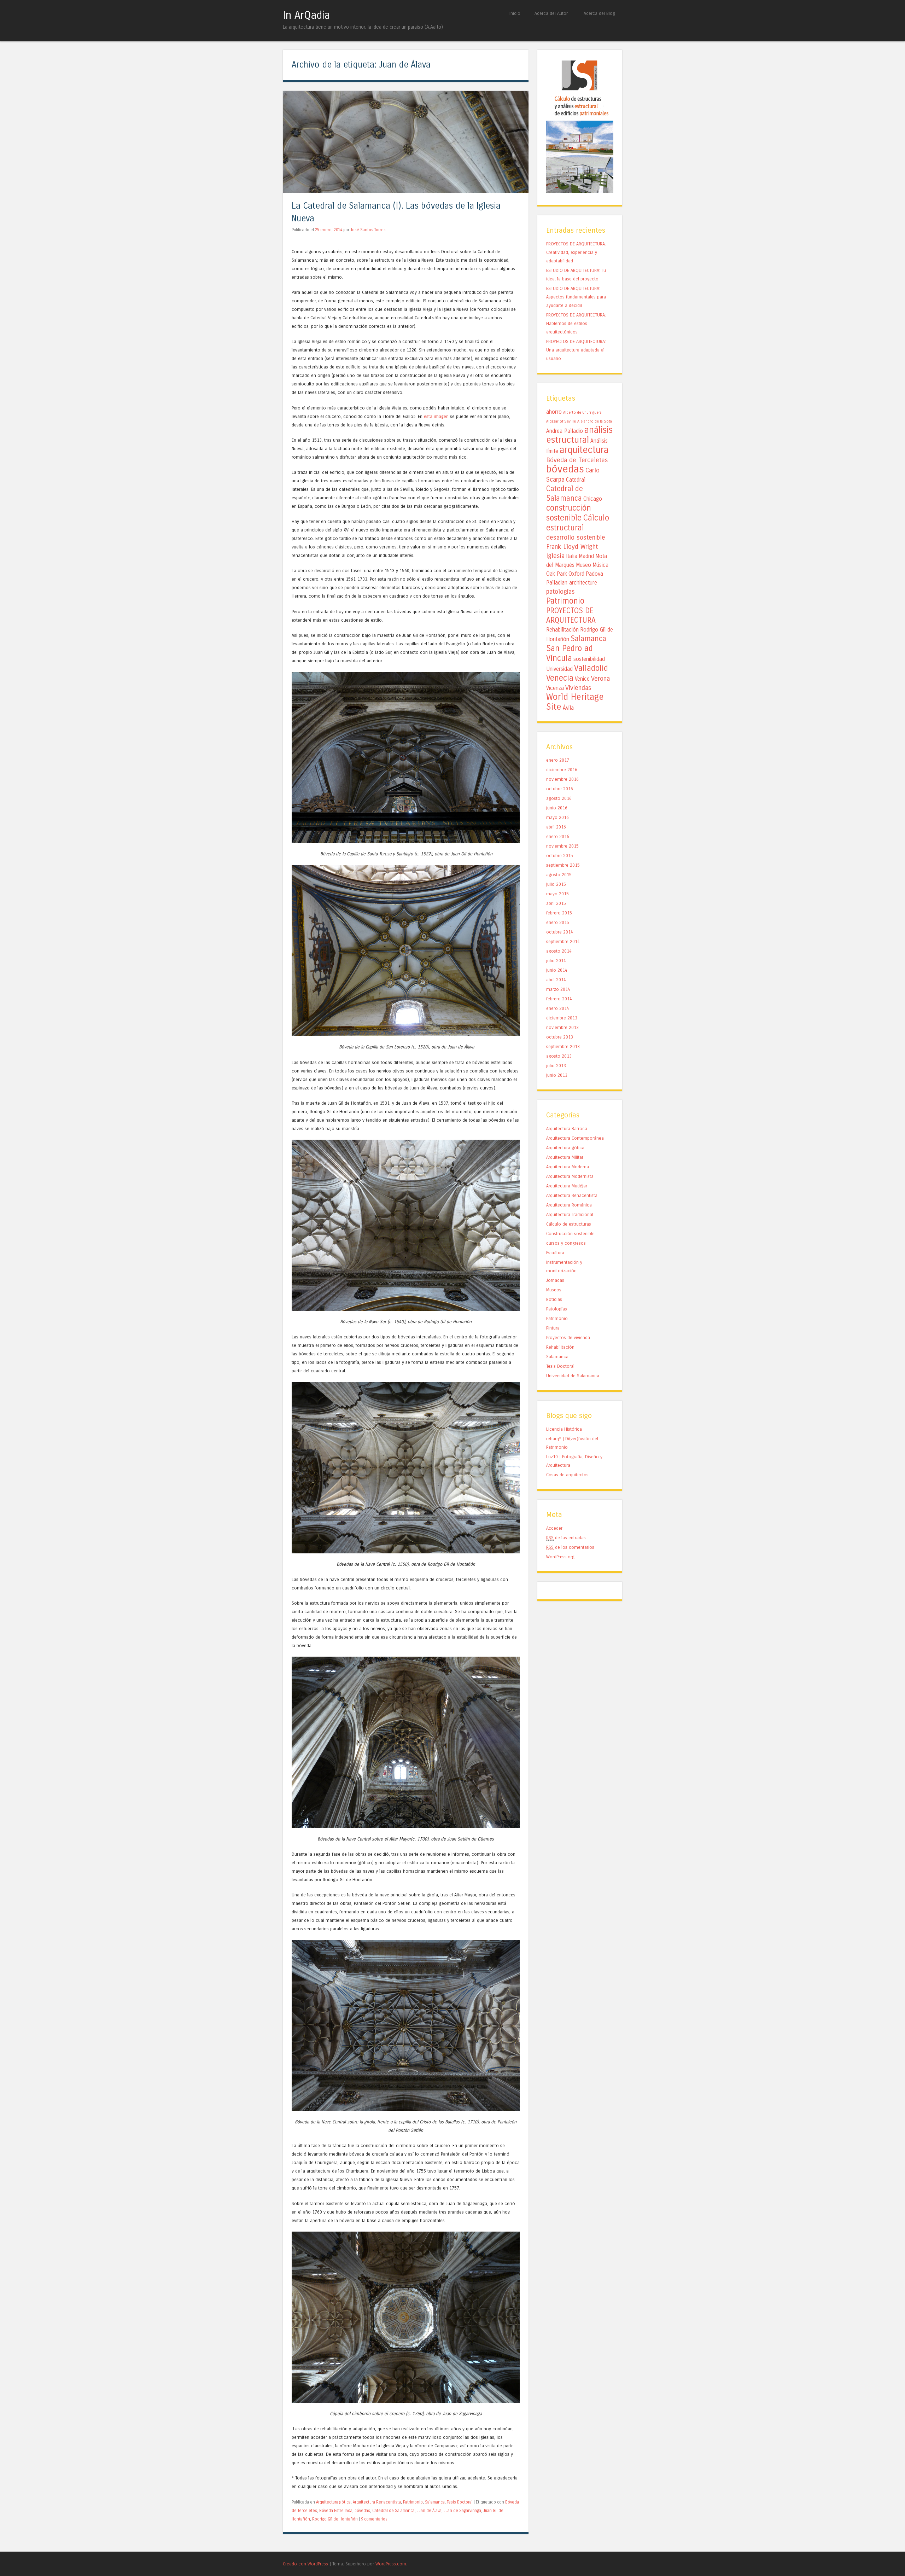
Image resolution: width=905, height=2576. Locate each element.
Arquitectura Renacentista (377, 2502)
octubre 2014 (560, 932)
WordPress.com (391, 2564)
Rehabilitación (562, 630)
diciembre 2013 (562, 1018)
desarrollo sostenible (576, 537)
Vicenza (555, 688)
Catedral (576, 480)
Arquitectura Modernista (570, 1176)
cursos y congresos (566, 1243)
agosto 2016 (559, 798)
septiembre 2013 (563, 1046)
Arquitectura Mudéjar (567, 1186)
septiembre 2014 (563, 941)
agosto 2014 (559, 951)
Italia (572, 556)
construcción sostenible (569, 513)
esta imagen (437, 416)
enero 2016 (558, 836)
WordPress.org (560, 1557)
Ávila (568, 708)
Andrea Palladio (565, 431)
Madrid (586, 556)
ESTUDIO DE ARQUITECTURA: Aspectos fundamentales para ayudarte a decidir (576, 297)
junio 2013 (557, 1075)
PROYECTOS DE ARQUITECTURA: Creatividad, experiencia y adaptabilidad (576, 252)
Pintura (553, 1328)
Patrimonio (413, 2502)
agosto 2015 (559, 875)
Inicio (515, 13)
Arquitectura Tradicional (570, 1214)
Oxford (576, 574)
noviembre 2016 (562, 779)
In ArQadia (306, 15)
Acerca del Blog (599, 13)
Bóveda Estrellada (336, 2511)
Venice (582, 679)
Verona (600, 679)
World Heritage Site (575, 702)
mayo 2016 (557, 817)
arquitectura (584, 450)
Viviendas (578, 688)
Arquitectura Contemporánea (575, 1138)
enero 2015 (558, 922)
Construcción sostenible (570, 1234)
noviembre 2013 (562, 1027)
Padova (594, 574)
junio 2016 (557, 808)
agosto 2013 (559, 1056)
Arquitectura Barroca (567, 1129)
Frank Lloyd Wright (572, 547)
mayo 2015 (557, 894)
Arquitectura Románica (569, 1205)
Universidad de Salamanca (573, 1376)
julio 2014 (556, 961)
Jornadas (555, 1280)
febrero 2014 (559, 999)
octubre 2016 (560, 789)
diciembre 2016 (562, 770)
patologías (560, 592)
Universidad (559, 669)
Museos (554, 1290)
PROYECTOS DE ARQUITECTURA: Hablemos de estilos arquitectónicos (576, 323)
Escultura (555, 1253)
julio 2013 (556, 1066)
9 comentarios (374, 2519)
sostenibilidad (589, 659)
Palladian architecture (572, 583)
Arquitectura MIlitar (565, 1157)
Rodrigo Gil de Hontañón (335, 2519)
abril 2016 (556, 827)
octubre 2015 (560, 856)
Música (600, 565)
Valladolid (591, 668)
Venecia (560, 678)
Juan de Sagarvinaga (462, 2511)
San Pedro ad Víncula (570, 653)
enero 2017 (558, 760)
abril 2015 (556, 903)
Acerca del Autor (551, 13)
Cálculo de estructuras (569, 1224)
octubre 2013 (560, 1037)
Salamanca (435, 2502)
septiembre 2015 (563, 865)
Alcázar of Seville (561, 421)
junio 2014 (557, 970)
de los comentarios (570, 1547)
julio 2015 (556, 884)
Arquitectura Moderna (568, 1167)
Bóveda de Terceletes (577, 460)
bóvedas (362, 2511)
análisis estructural (579, 435)
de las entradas (566, 1538)
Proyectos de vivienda (568, 1338)
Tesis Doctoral (460, 2502)
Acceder (554, 1528)
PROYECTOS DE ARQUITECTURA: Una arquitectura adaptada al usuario (576, 350)
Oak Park (557, 574)
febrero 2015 (559, 913)
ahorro (554, 412)
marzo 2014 (558, 989)
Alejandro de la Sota (595, 421)
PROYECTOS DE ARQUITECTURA (571, 615)
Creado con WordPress (305, 2564)
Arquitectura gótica (333, 2502)
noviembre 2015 (562, 846)
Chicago (593, 499)
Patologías (557, 1309)
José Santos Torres (368, 230)
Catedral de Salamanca (393, 2511)
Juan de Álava (429, 2511)
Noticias (554, 1299)
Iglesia (555, 556)
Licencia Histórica (564, 1429)
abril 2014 (556, 980)
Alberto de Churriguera (582, 412)
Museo (583, 565)
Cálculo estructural (578, 523)
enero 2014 (558, 1008)
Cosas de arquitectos (567, 1475)
